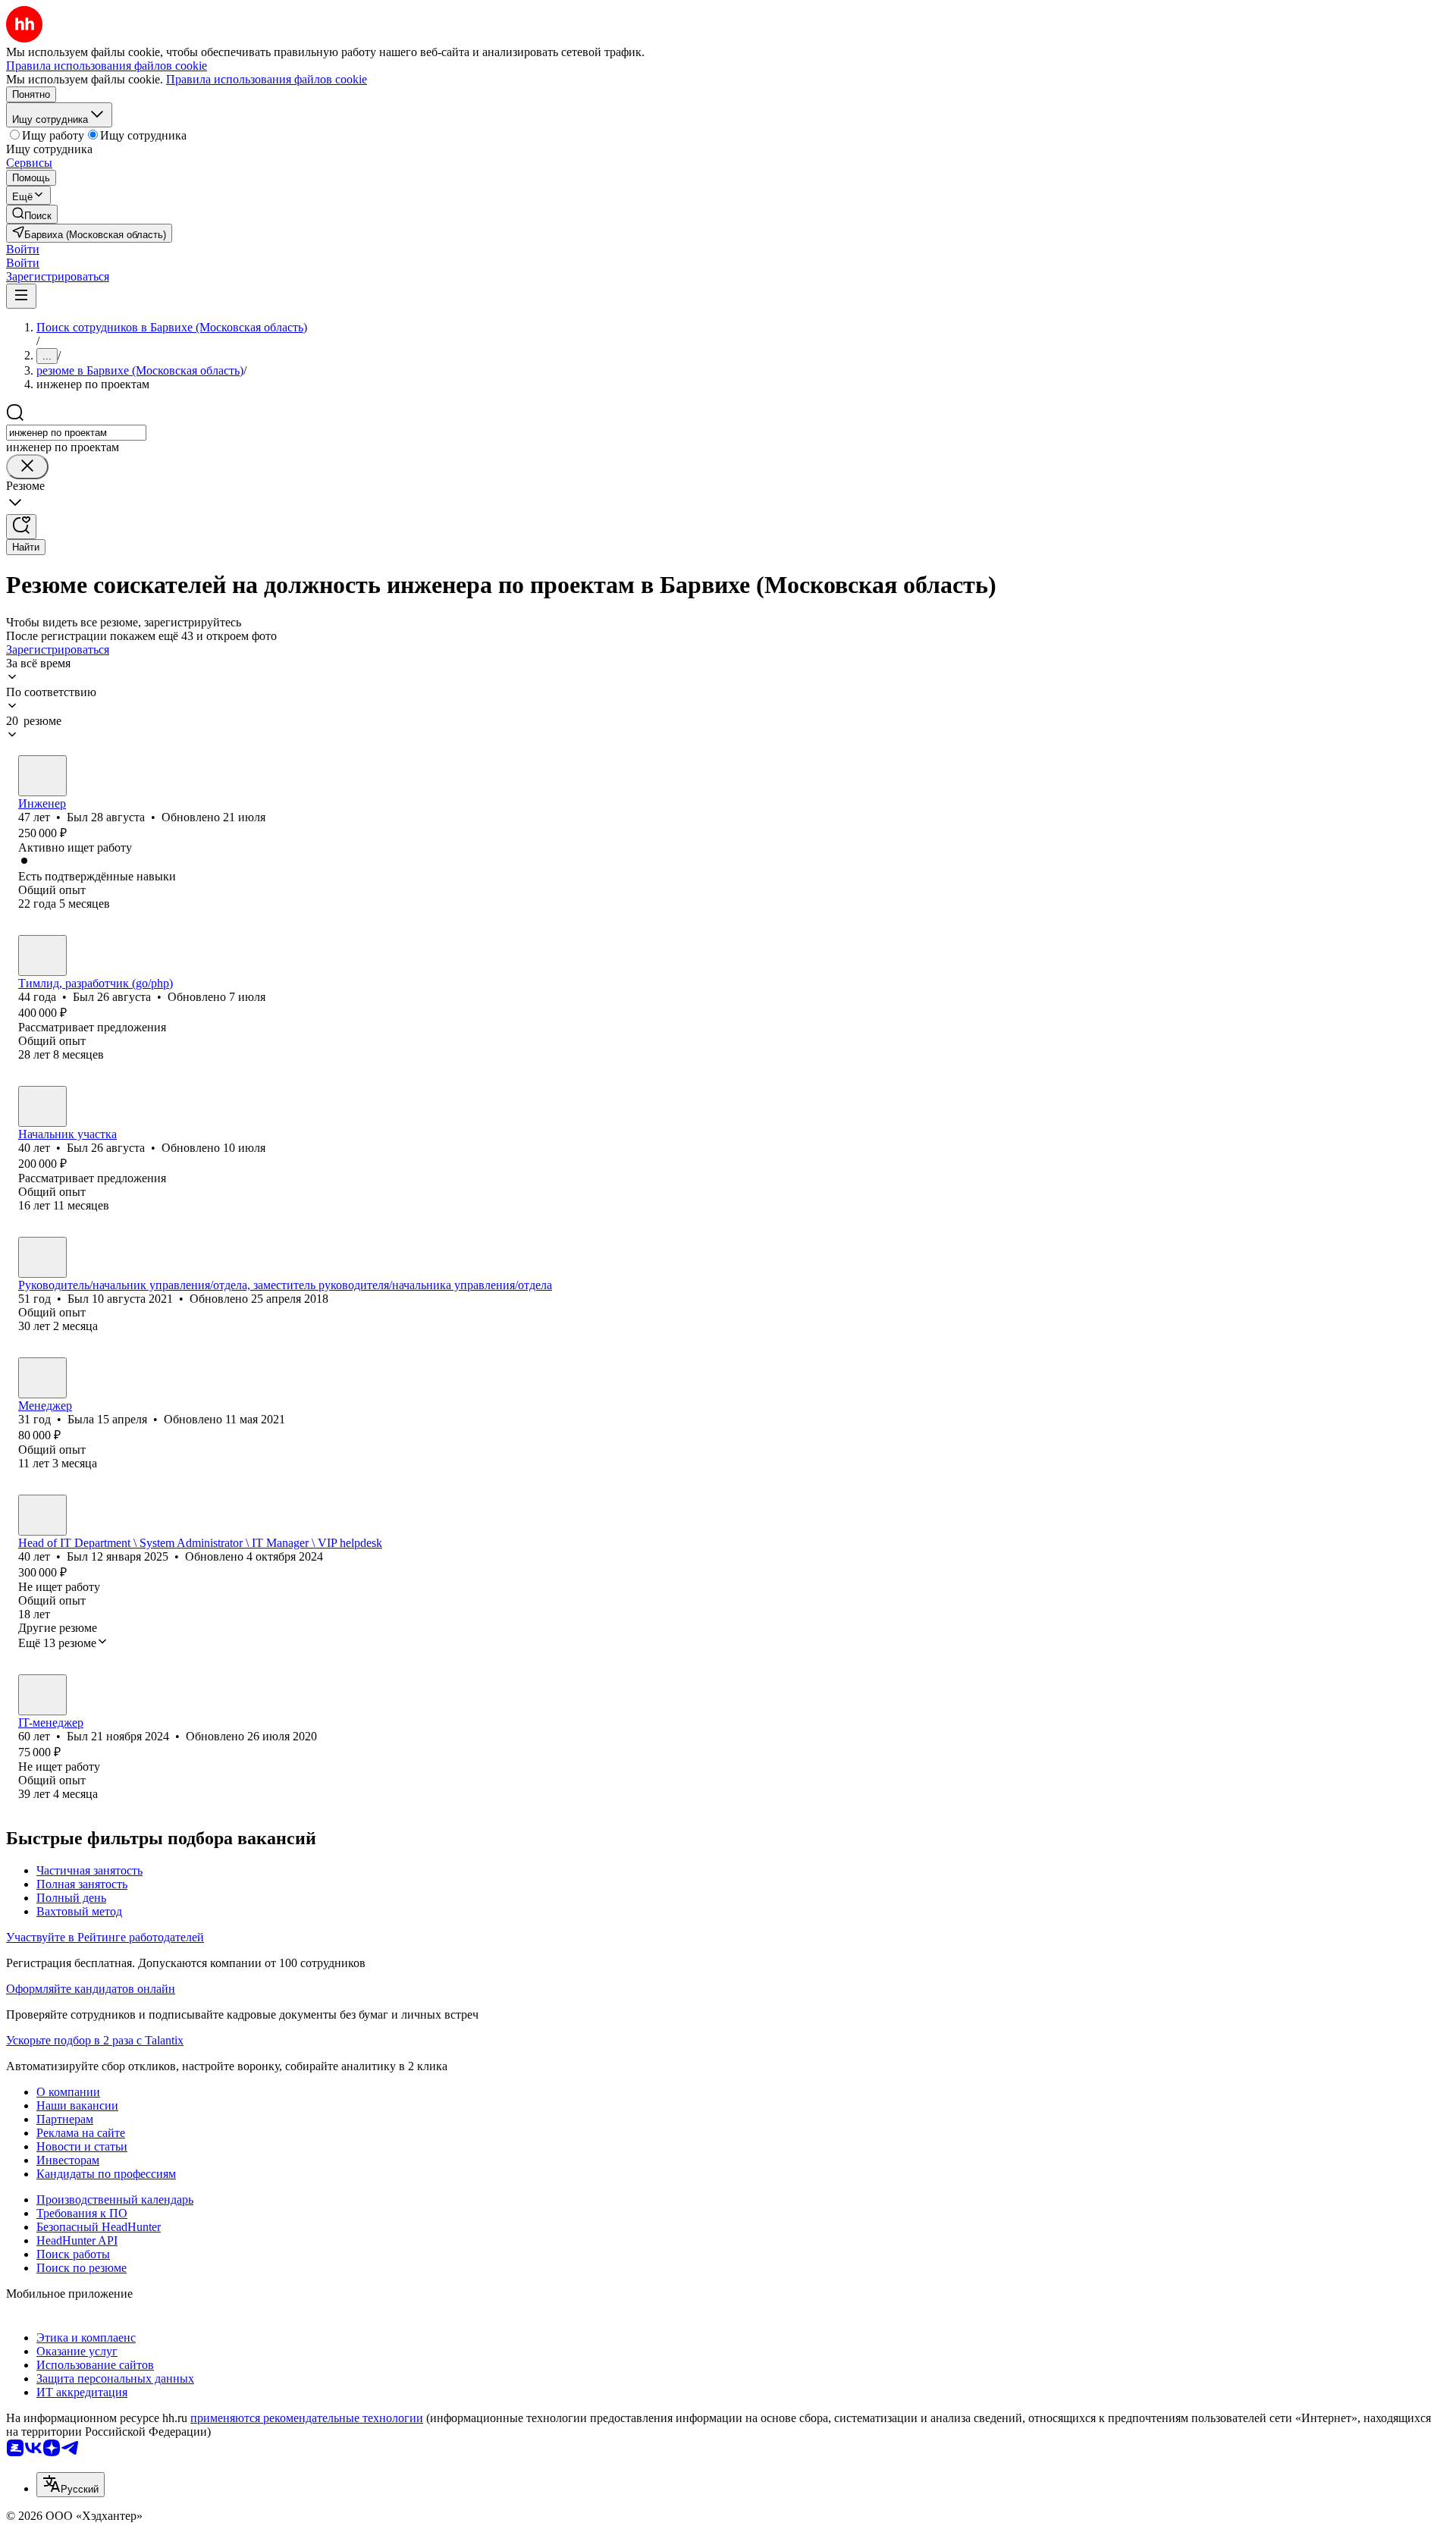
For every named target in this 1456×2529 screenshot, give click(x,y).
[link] (32, 214)
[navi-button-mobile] (21, 296)
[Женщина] (42, 1378)
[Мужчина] (42, 776)
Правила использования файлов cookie (267, 79)
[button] (23, 249)
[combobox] (76, 433)
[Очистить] (27, 467)
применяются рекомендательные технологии (307, 2418)
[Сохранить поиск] (21, 527)
